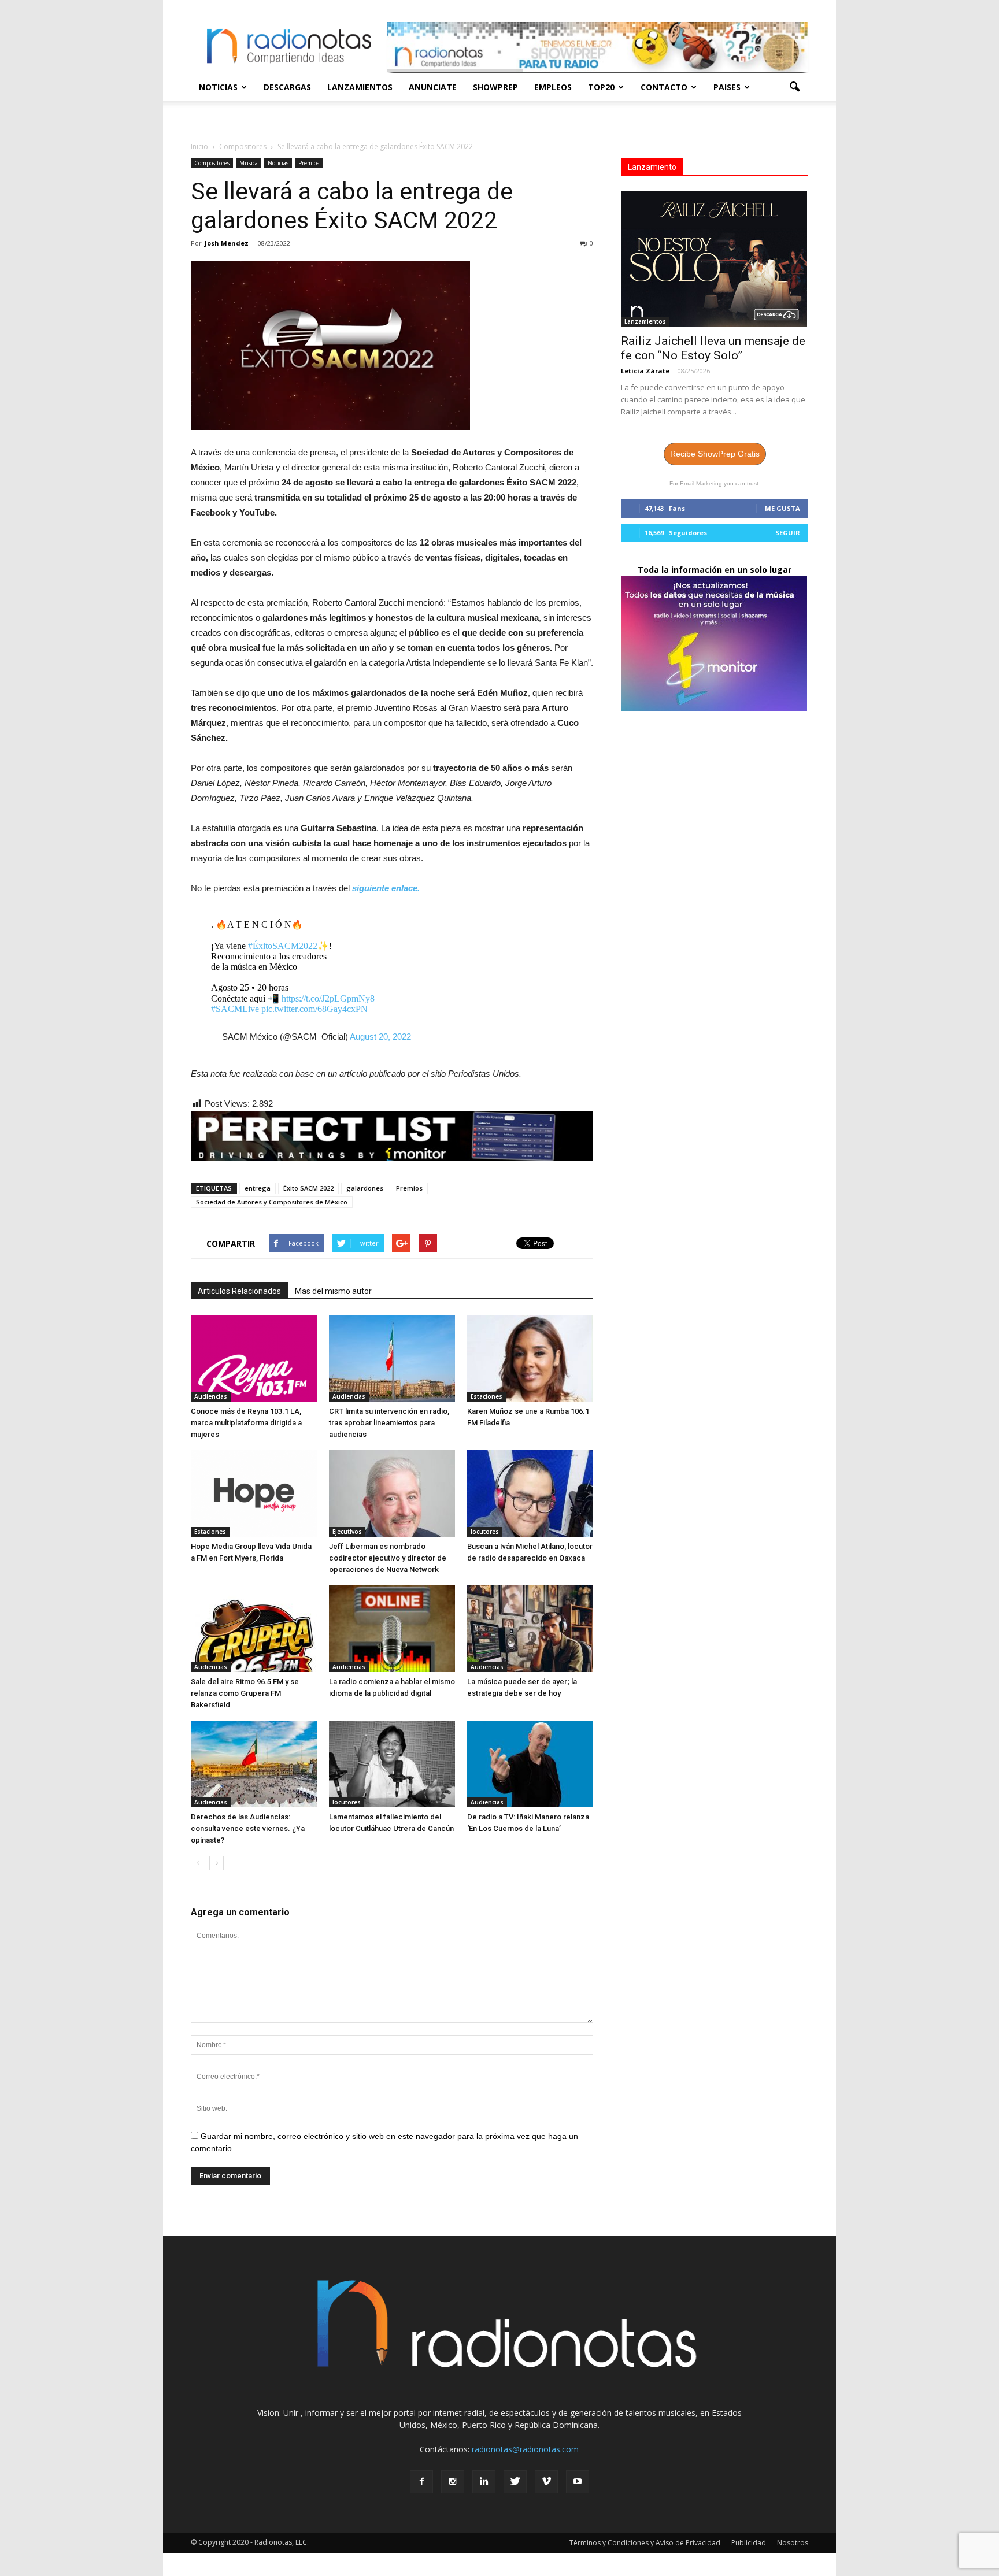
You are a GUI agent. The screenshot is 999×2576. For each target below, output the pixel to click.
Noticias (218, 87)
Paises (727, 87)
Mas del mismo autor (333, 1291)
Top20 (601, 87)
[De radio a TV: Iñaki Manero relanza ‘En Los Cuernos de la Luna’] (530, 1764)
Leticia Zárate (645, 371)
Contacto (664, 87)
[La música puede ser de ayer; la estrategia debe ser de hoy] (530, 1629)
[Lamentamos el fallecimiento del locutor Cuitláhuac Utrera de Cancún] (392, 1764)
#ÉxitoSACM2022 (283, 946)
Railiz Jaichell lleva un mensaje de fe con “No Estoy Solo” (713, 348)
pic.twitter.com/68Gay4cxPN (314, 1009)
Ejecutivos (347, 1532)
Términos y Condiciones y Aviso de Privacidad (645, 2543)
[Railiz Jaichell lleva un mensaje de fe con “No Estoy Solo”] (715, 259)
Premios (309, 163)
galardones (365, 1188)
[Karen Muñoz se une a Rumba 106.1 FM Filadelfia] (530, 1358)
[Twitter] (515, 2482)
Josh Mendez (227, 243)
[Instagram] (453, 2482)
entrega (258, 1188)
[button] (794, 87)
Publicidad (749, 2543)
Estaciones (486, 1396)
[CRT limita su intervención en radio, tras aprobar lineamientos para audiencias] (392, 1358)
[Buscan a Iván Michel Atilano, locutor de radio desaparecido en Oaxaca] (530, 1493)
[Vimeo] (546, 2482)
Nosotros (793, 2543)
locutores (485, 1532)
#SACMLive (235, 1009)
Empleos (553, 87)
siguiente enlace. (386, 888)
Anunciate (433, 87)
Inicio (199, 147)
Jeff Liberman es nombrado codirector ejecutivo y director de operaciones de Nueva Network (388, 1558)
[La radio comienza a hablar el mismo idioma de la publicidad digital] (392, 1629)
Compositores (212, 163)
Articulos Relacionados (239, 1291)
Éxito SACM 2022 (308, 1188)
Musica (249, 163)
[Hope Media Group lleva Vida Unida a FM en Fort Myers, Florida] (254, 1493)
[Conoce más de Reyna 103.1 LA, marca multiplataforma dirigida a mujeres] (254, 1358)
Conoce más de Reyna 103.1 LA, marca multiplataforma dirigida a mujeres (246, 1423)
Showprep (495, 87)
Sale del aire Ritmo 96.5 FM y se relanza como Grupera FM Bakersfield (245, 1693)
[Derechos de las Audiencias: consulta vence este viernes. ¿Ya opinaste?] (254, 1764)
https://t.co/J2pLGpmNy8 (328, 998)
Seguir (788, 533)
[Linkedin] (484, 2482)
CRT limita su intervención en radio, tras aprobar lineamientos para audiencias (389, 1423)
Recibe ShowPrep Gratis (715, 454)
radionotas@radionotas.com (525, 2449)
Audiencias (211, 1396)
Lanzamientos (360, 87)
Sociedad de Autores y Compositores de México (272, 1202)
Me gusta (782, 508)
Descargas (287, 87)
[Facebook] (421, 2482)
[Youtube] (578, 2482)
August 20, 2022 (380, 1037)
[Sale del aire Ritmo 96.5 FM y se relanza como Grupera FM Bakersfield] (254, 1629)
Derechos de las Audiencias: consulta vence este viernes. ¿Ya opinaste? (248, 1828)
